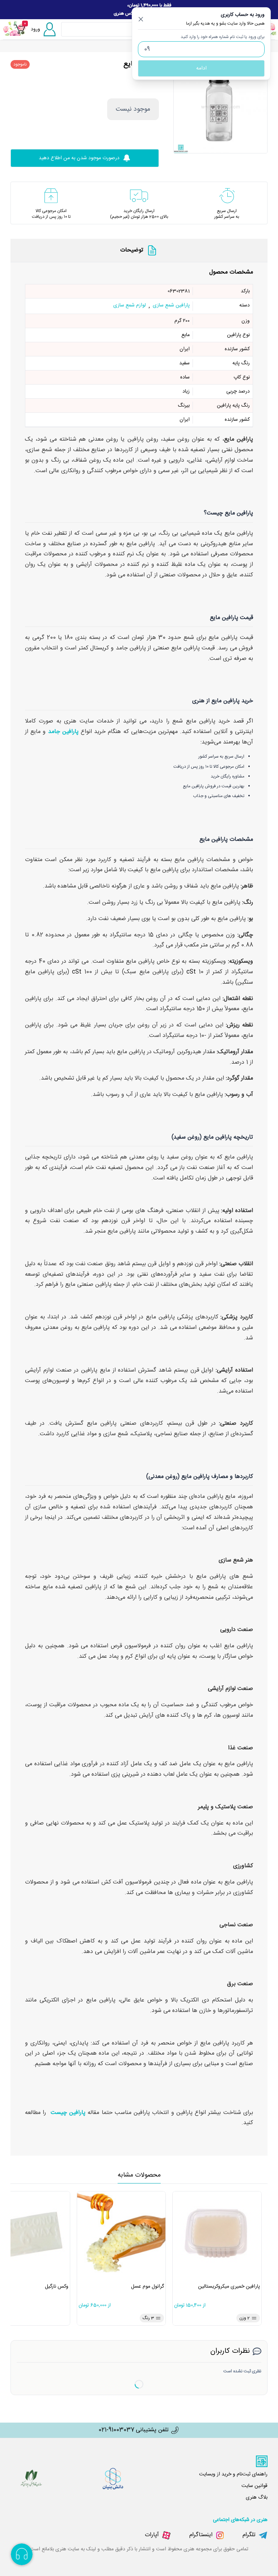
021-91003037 (116, 2430)
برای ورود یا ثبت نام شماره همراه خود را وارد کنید (223, 37)
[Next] (258, 106)
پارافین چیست (68, 2113)
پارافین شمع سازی (171, 306)
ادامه (201, 68)
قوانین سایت (254, 2486)
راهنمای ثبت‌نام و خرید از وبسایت (233, 2474)
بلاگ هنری (257, 2497)
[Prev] (182, 106)
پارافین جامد (63, 732)
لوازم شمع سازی (130, 306)
